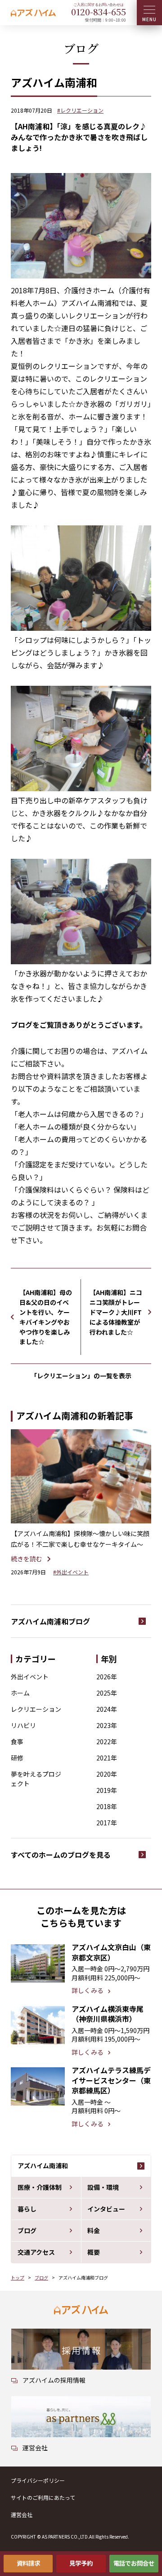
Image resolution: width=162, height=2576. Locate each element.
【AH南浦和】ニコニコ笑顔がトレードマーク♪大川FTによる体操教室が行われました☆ (116, 1312)
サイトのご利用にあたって (43, 2497)
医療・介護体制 (40, 2187)
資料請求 (28, 2563)
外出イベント (30, 1677)
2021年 (107, 1758)
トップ (18, 2277)
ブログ (27, 2230)
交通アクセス (36, 2252)
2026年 (107, 1677)
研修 (17, 1758)
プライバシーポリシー (38, 2480)
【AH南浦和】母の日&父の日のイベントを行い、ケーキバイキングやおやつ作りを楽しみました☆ (46, 1317)
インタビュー (106, 2209)
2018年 (107, 1806)
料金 (94, 2230)
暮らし (27, 2209)
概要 (94, 2252)
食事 (17, 1742)
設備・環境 (103, 2187)
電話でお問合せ (134, 2563)
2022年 (107, 1742)
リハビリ (23, 1725)
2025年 (107, 1693)
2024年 (107, 1709)
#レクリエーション (80, 110)
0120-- (99, 11)
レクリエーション (36, 1709)
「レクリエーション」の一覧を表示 (81, 1376)
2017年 (107, 1823)
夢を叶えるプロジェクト (36, 1779)
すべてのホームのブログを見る (61, 1855)
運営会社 (22, 2514)
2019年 (107, 1790)
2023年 (107, 1725)
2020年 (107, 1774)
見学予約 (81, 2563)
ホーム (20, 1693)
